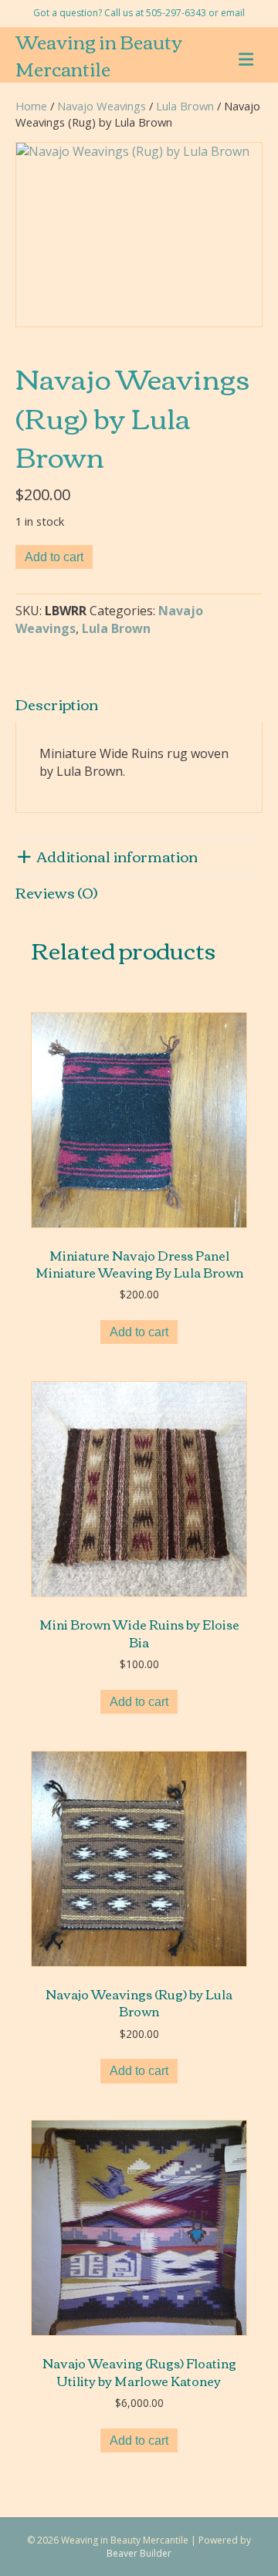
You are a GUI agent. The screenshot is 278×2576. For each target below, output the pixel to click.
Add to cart (54, 557)
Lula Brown (185, 106)
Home (31, 106)
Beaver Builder (139, 2553)
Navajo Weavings (102, 106)
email (233, 13)
